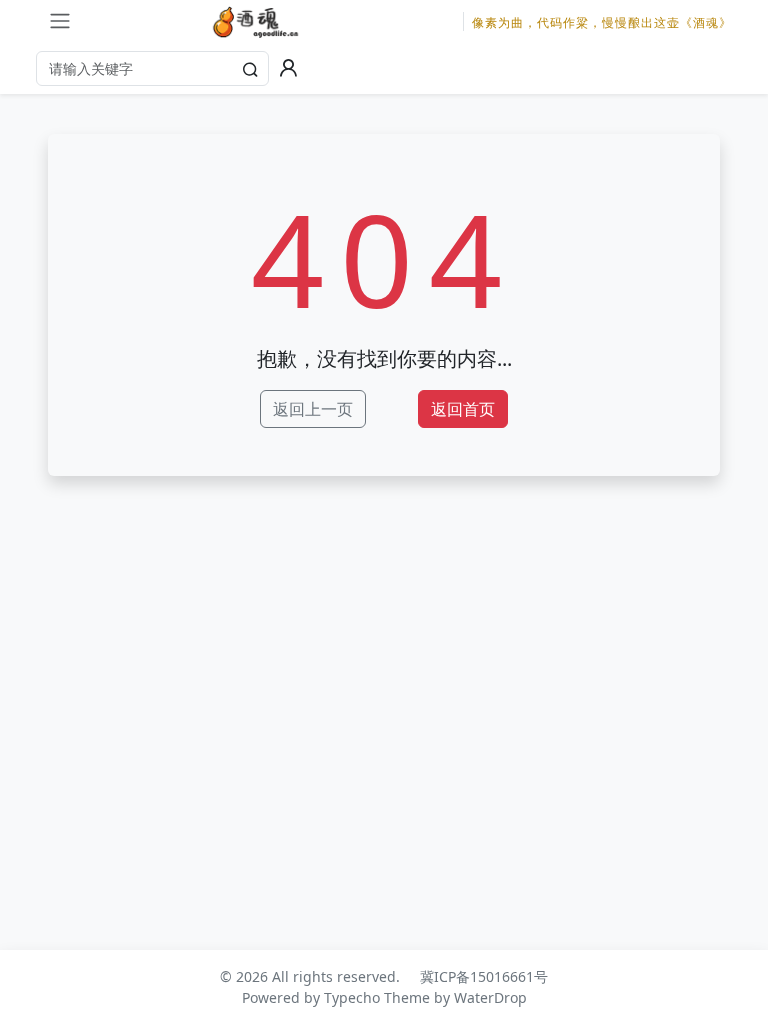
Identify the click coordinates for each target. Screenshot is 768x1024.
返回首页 (463, 409)
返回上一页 (313, 409)
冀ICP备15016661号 (484, 976)
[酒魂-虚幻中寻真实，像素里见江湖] (258, 21)
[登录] (288, 68)
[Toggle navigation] (60, 21)
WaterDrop (490, 997)
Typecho (352, 997)
